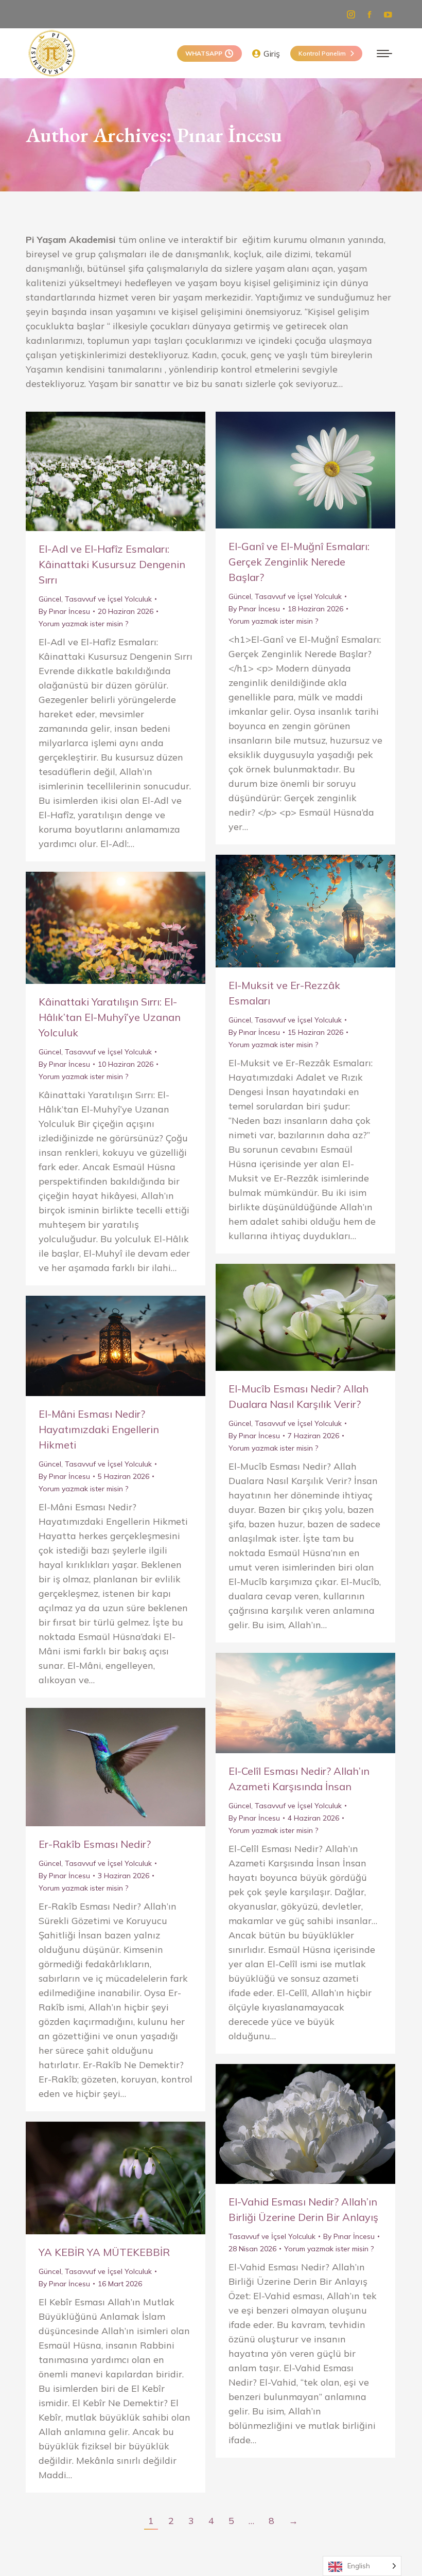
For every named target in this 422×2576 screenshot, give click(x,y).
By (64, 611)
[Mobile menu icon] (384, 54)
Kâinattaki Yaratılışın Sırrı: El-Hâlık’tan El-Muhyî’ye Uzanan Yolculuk (110, 1017)
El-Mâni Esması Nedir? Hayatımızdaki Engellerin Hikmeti (99, 1429)
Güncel (50, 599)
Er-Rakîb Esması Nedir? (95, 1844)
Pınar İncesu (229, 135)
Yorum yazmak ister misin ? (83, 624)
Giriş (272, 54)
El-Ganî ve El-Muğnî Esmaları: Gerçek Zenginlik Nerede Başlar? (299, 562)
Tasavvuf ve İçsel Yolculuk (108, 599)
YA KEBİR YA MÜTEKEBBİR (104, 2252)
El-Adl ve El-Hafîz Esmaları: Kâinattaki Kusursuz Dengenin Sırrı (112, 564)
